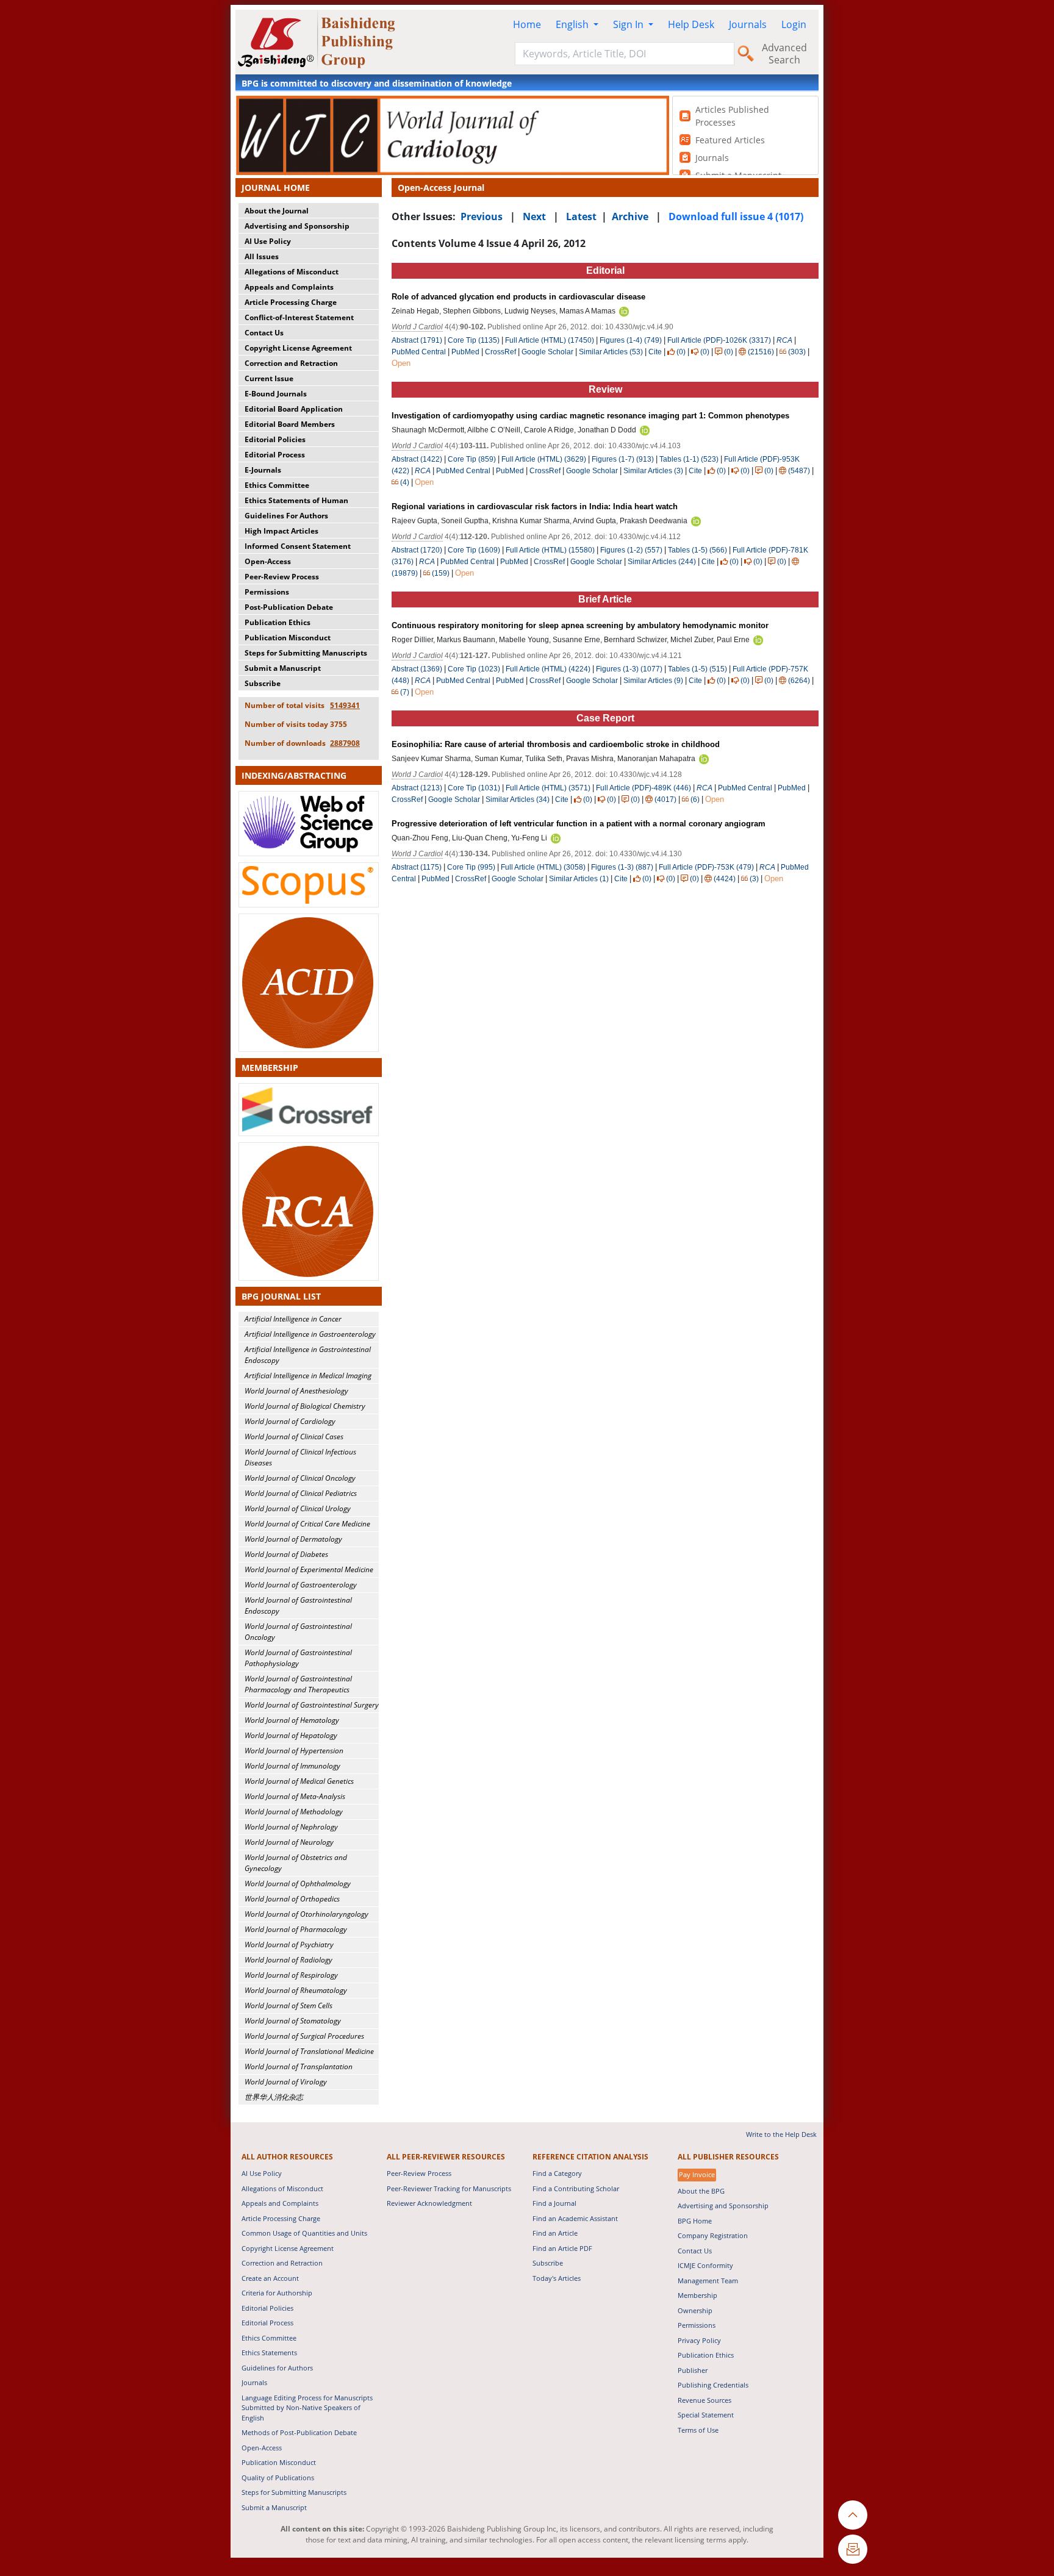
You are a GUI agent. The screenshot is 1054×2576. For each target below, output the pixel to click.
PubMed (465, 352)
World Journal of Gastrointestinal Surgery (312, 1705)
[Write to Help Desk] (853, 2549)
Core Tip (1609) (474, 550)
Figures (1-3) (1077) (629, 669)
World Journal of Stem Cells (289, 2005)
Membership (697, 2295)
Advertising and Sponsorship (297, 226)
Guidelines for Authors (277, 2368)
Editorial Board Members (290, 424)
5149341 (345, 705)
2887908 (345, 743)
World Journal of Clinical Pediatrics (301, 1493)
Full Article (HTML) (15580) (550, 550)
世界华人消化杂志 (274, 2097)
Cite (655, 352)
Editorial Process (275, 455)
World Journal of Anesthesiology (296, 1391)
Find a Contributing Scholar (576, 2188)
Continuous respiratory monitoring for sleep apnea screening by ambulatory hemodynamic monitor (580, 625)
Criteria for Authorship (277, 2293)
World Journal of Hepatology (291, 1735)
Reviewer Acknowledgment (429, 2203)
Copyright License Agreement (298, 348)
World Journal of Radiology (289, 1960)
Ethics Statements (269, 2352)
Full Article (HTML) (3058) (543, 867)
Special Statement (706, 2415)
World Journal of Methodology (294, 1812)
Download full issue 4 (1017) (736, 216)
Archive (630, 216)
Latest (581, 216)
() (681, 352)
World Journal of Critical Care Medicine (307, 1524)
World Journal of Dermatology (293, 1539)
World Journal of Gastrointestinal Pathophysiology (298, 1658)
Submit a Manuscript (283, 668)
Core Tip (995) (471, 867)
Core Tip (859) (472, 459)
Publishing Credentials (713, 2385)
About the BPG (701, 2191)
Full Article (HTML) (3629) (544, 459)
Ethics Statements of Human (296, 500)
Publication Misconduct (288, 638)
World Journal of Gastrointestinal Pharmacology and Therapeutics (298, 1684)
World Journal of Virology (286, 2082)
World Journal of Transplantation (299, 2066)
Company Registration (713, 2235)
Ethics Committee (277, 485)
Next (534, 216)
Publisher (693, 2370)
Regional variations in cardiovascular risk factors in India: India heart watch (535, 506)
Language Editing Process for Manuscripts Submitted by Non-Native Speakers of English (307, 2408)
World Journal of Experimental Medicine (309, 1569)
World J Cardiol (417, 327)
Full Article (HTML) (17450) (550, 340)
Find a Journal (554, 2203)
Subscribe (263, 683)
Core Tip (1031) (474, 788)
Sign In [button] (629, 24)
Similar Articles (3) (654, 471)
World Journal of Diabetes (286, 1554)
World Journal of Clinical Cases (294, 1436)
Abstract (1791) (417, 340)
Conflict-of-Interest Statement (299, 317)
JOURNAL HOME (276, 188)
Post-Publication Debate (289, 607)
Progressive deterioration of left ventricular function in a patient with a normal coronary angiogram (579, 824)
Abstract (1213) (417, 788)
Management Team (708, 2281)
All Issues (262, 256)
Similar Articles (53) (612, 352)
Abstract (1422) (417, 459)
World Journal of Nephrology (291, 1827)
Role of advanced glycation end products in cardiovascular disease (518, 297)
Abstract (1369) (417, 669)
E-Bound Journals (276, 394)
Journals (748, 24)
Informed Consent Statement (298, 546)
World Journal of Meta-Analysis (295, 1796)
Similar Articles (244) (663, 562)
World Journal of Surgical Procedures (304, 2036)
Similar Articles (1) (580, 879)
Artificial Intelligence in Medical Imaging (308, 1376)
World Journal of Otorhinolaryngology (307, 1914)
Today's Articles (557, 2278)
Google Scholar (547, 352)
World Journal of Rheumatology (296, 1990)
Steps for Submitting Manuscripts (306, 653)
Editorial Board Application (294, 409)
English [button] (573, 24)
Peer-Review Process (282, 577)
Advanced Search (784, 54)
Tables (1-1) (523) (689, 459)
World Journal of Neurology (289, 1842)
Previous (482, 216)
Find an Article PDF (562, 2248)
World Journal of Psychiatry (289, 1945)
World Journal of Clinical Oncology (300, 1478)
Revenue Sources (704, 2400)
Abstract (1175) (417, 867)
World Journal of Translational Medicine (309, 2051)
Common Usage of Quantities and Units (304, 2233)
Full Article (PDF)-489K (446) (644, 788)
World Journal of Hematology (292, 1720)
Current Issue (269, 378)
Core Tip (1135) (474, 340)
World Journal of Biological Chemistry (305, 1406)
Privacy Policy (699, 2340)
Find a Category (557, 2173)
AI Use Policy (268, 241)
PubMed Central (419, 352)
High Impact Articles (281, 531)
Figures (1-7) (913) (623, 459)
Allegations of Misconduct (292, 272)
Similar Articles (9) (654, 681)
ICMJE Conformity (705, 2265)
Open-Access (268, 561)
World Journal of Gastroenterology (301, 1585)
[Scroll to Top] (853, 2515)
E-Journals (263, 470)
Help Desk (691, 24)
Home (527, 24)
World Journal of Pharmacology (296, 1929)
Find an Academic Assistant (575, 2218)
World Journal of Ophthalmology (298, 1884)
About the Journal (277, 211)
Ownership (695, 2310)
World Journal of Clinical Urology (298, 1508)
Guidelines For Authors (286, 516)
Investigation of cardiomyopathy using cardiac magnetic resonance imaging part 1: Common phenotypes (590, 416)
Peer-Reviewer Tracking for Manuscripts (449, 2188)
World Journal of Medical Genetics (299, 1781)
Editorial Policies (275, 439)
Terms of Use (698, 2430)
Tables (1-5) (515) (697, 669)
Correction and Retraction (291, 363)
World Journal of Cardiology (290, 1421)
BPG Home (695, 2221)
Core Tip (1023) (474, 669)
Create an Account (270, 2278)
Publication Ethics (278, 622)
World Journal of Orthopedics (292, 1899)
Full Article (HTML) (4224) (548, 669)
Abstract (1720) (417, 550)
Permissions (267, 592)
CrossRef (500, 352)
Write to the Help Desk (781, 2134)
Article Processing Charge (291, 302)
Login (794, 24)
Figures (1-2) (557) (631, 550)
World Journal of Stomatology (293, 2021)
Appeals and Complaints (289, 287)
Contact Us (264, 333)
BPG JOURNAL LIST (281, 1296)
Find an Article (555, 2233)
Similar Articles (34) (518, 800)
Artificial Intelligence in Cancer (293, 1319)
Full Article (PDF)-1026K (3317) (719, 340)
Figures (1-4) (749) (631, 340)
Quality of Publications (278, 2478)
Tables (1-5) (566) (697, 550)
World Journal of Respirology (291, 1975)
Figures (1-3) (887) (622, 867)
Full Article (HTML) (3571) (548, 788)
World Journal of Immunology (292, 1766)
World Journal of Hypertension (294, 1751)
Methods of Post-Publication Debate (299, 2432)
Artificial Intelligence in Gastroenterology (310, 1334)
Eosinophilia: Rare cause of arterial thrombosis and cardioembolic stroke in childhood (556, 744)
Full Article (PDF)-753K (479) (706, 867)
